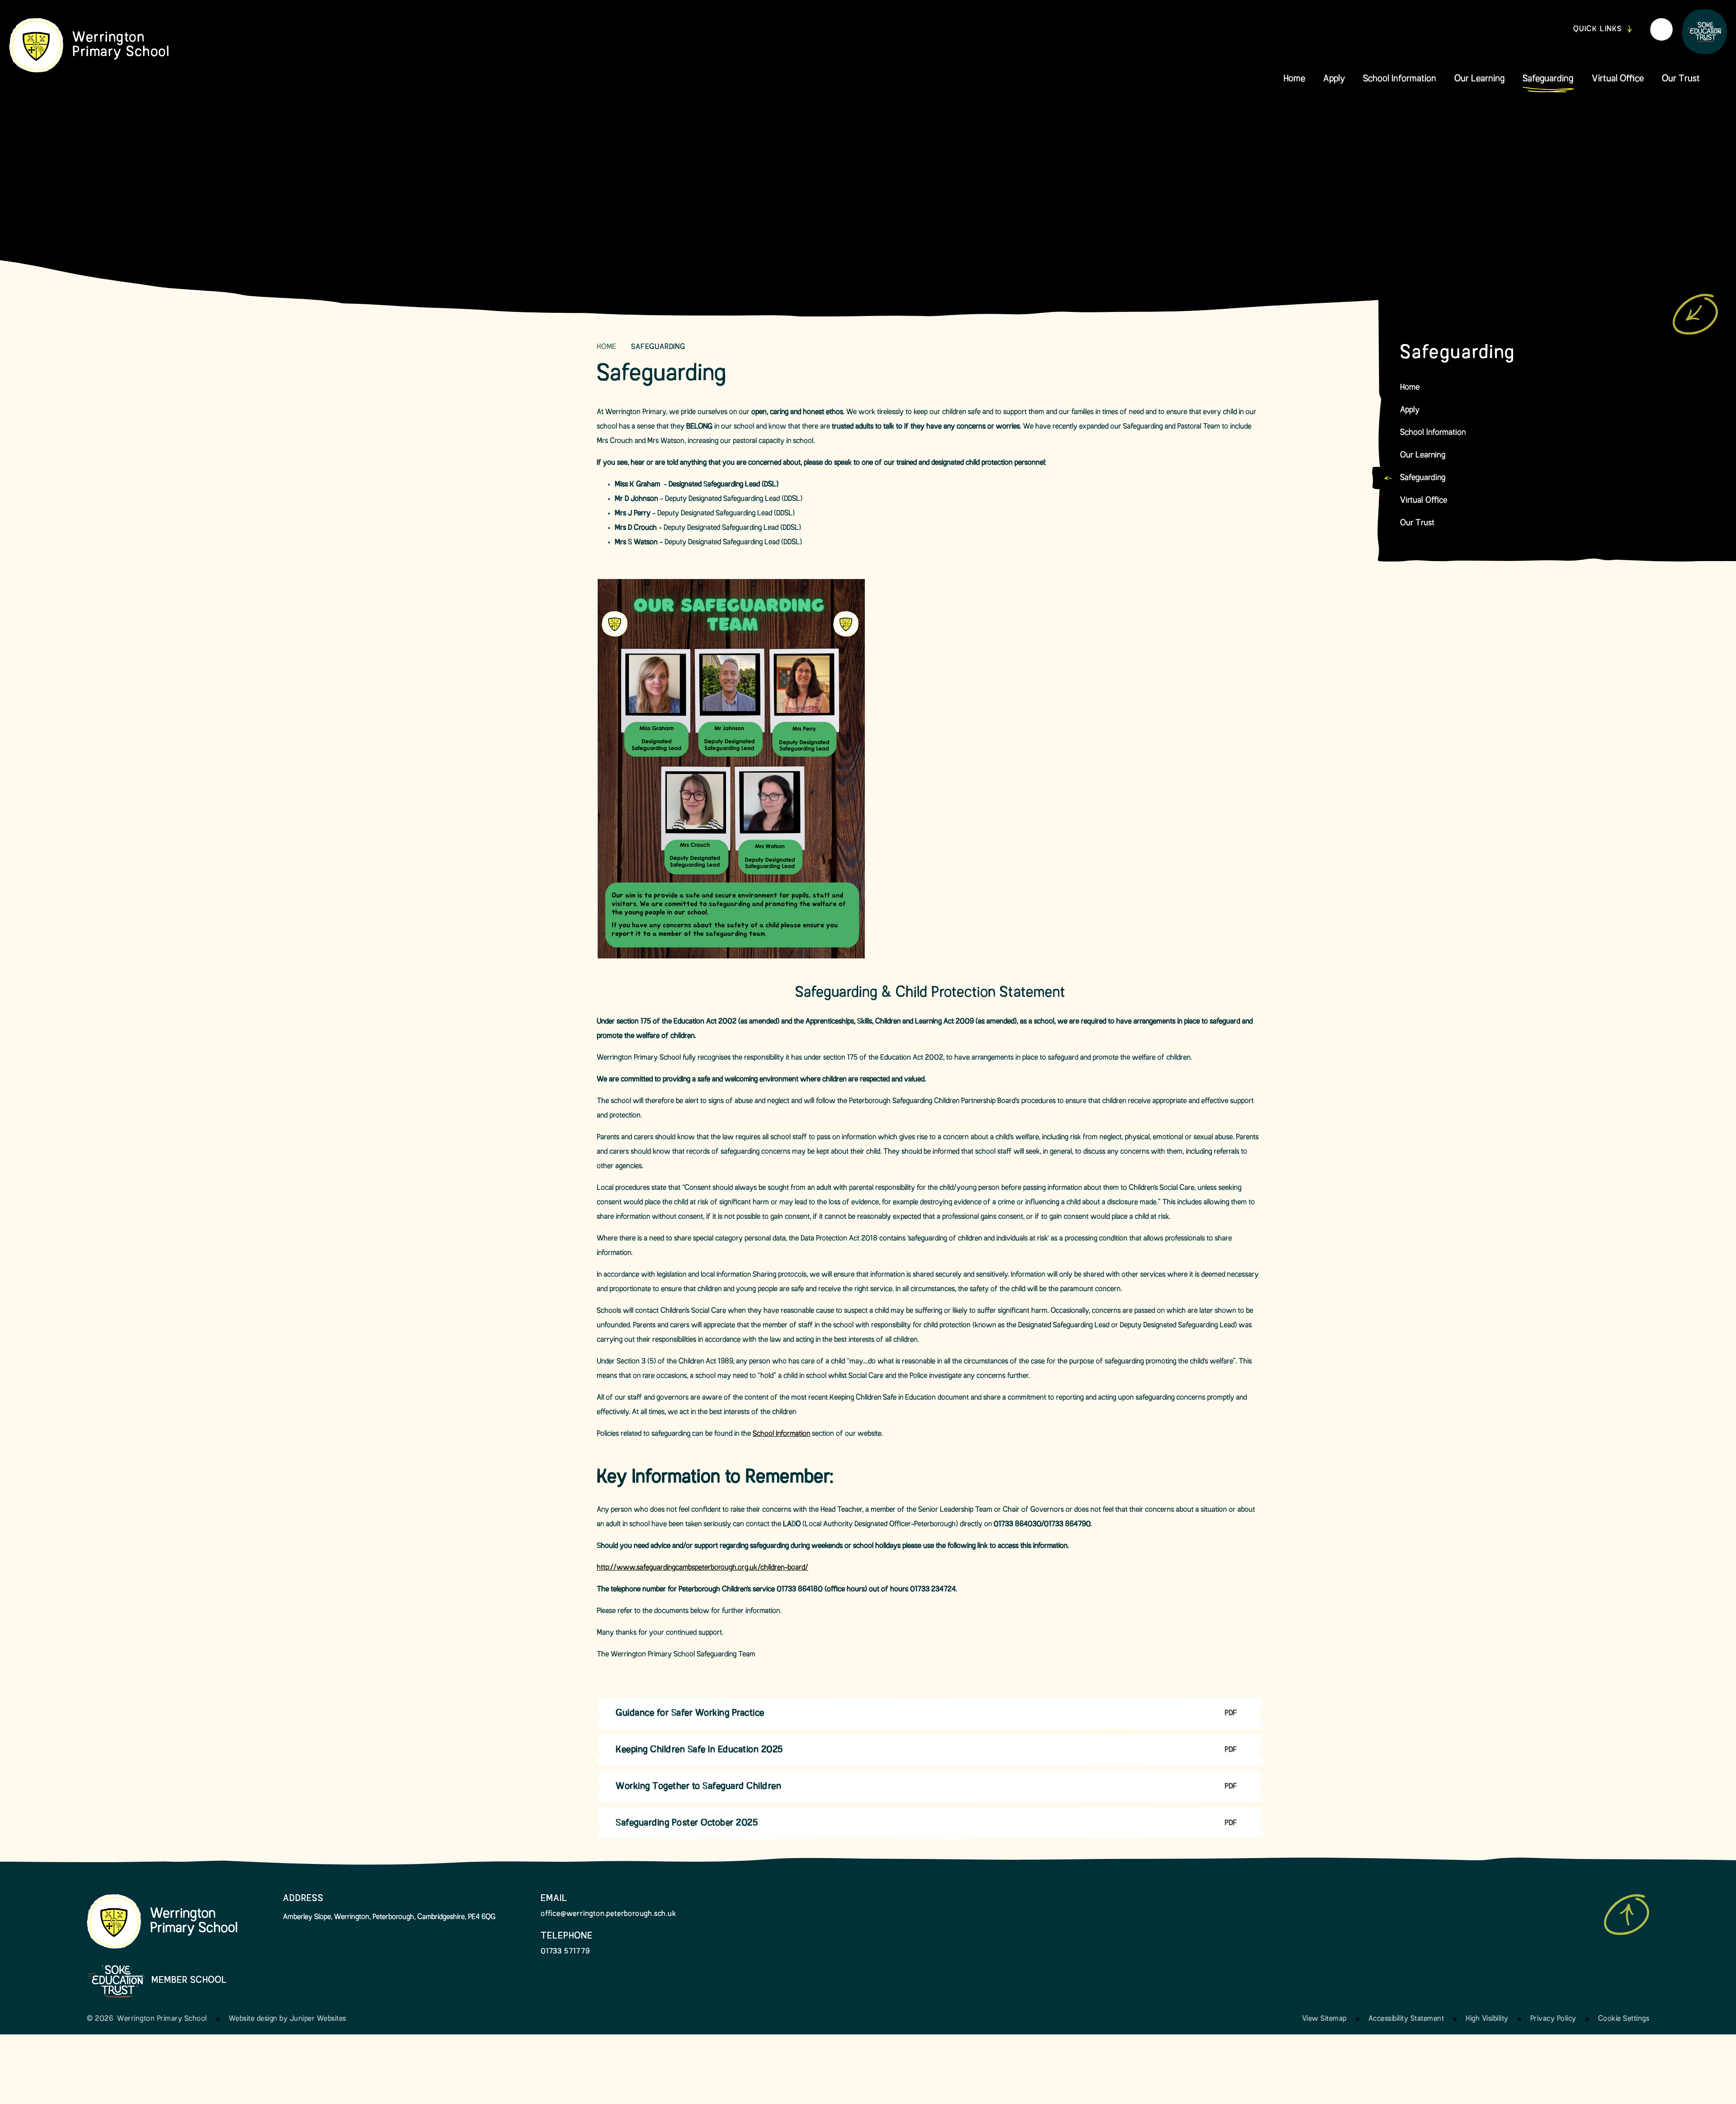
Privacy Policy (1553, 2019)
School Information (781, 1434)
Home (607, 347)
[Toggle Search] (1661, 29)
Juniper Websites (318, 2019)
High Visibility (1487, 2019)
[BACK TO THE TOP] (1627, 1915)
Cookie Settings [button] (1624, 2019)
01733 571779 (565, 1952)
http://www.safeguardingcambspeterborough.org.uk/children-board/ (703, 1568)
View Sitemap (1324, 2019)
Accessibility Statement (1406, 2019)
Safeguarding (658, 347)
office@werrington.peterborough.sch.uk (609, 1914)
